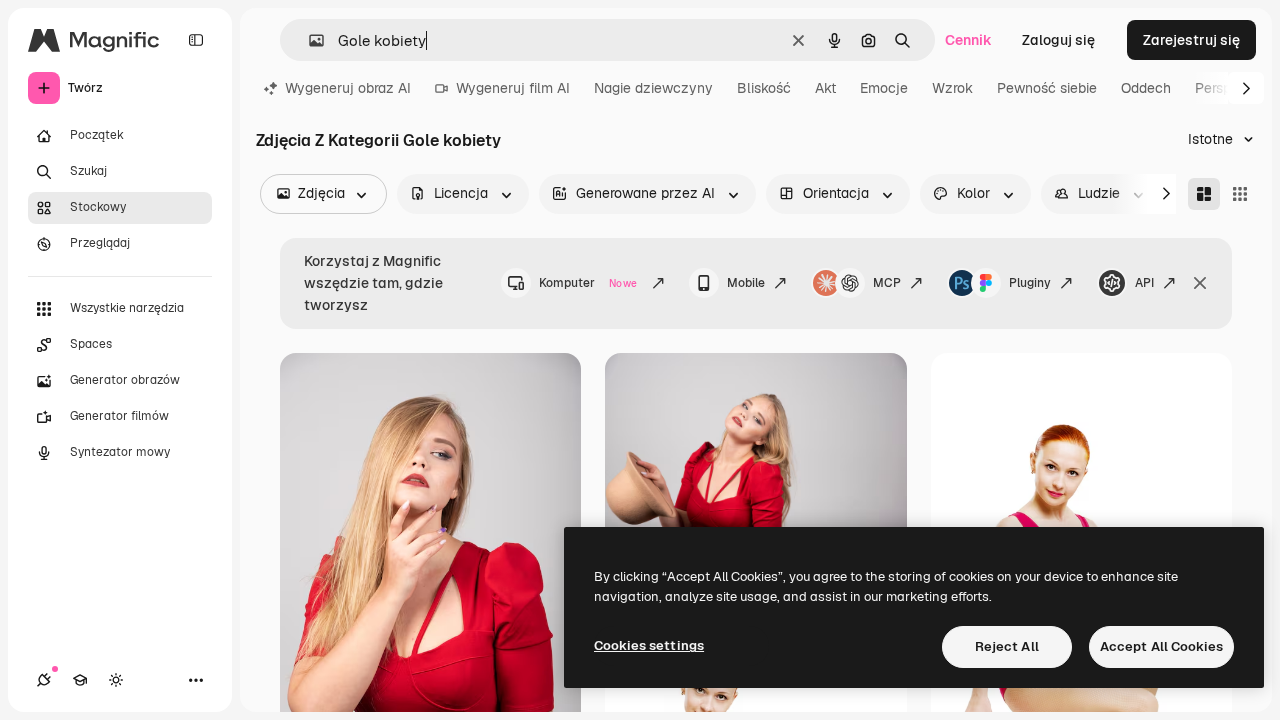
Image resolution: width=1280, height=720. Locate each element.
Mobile (746, 283)
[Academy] (80, 680)
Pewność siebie (1047, 88)
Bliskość (764, 88)
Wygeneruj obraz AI (348, 88)
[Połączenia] (44, 680)
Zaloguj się (1058, 40)
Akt (825, 88)
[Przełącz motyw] (116, 680)
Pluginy (1030, 283)
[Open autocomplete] (308, 40)
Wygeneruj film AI (513, 88)
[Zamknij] (1200, 283)
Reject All (1007, 646)
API (1144, 283)
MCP (887, 283)
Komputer (588, 283)
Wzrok (952, 88)
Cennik (968, 40)
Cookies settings (649, 645)
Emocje (884, 88)
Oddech (1146, 88)
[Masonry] (1204, 194)
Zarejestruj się (1191, 40)
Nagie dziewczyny (653, 88)
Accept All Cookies (1161, 646)
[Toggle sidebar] (196, 40)
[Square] (1240, 194)
